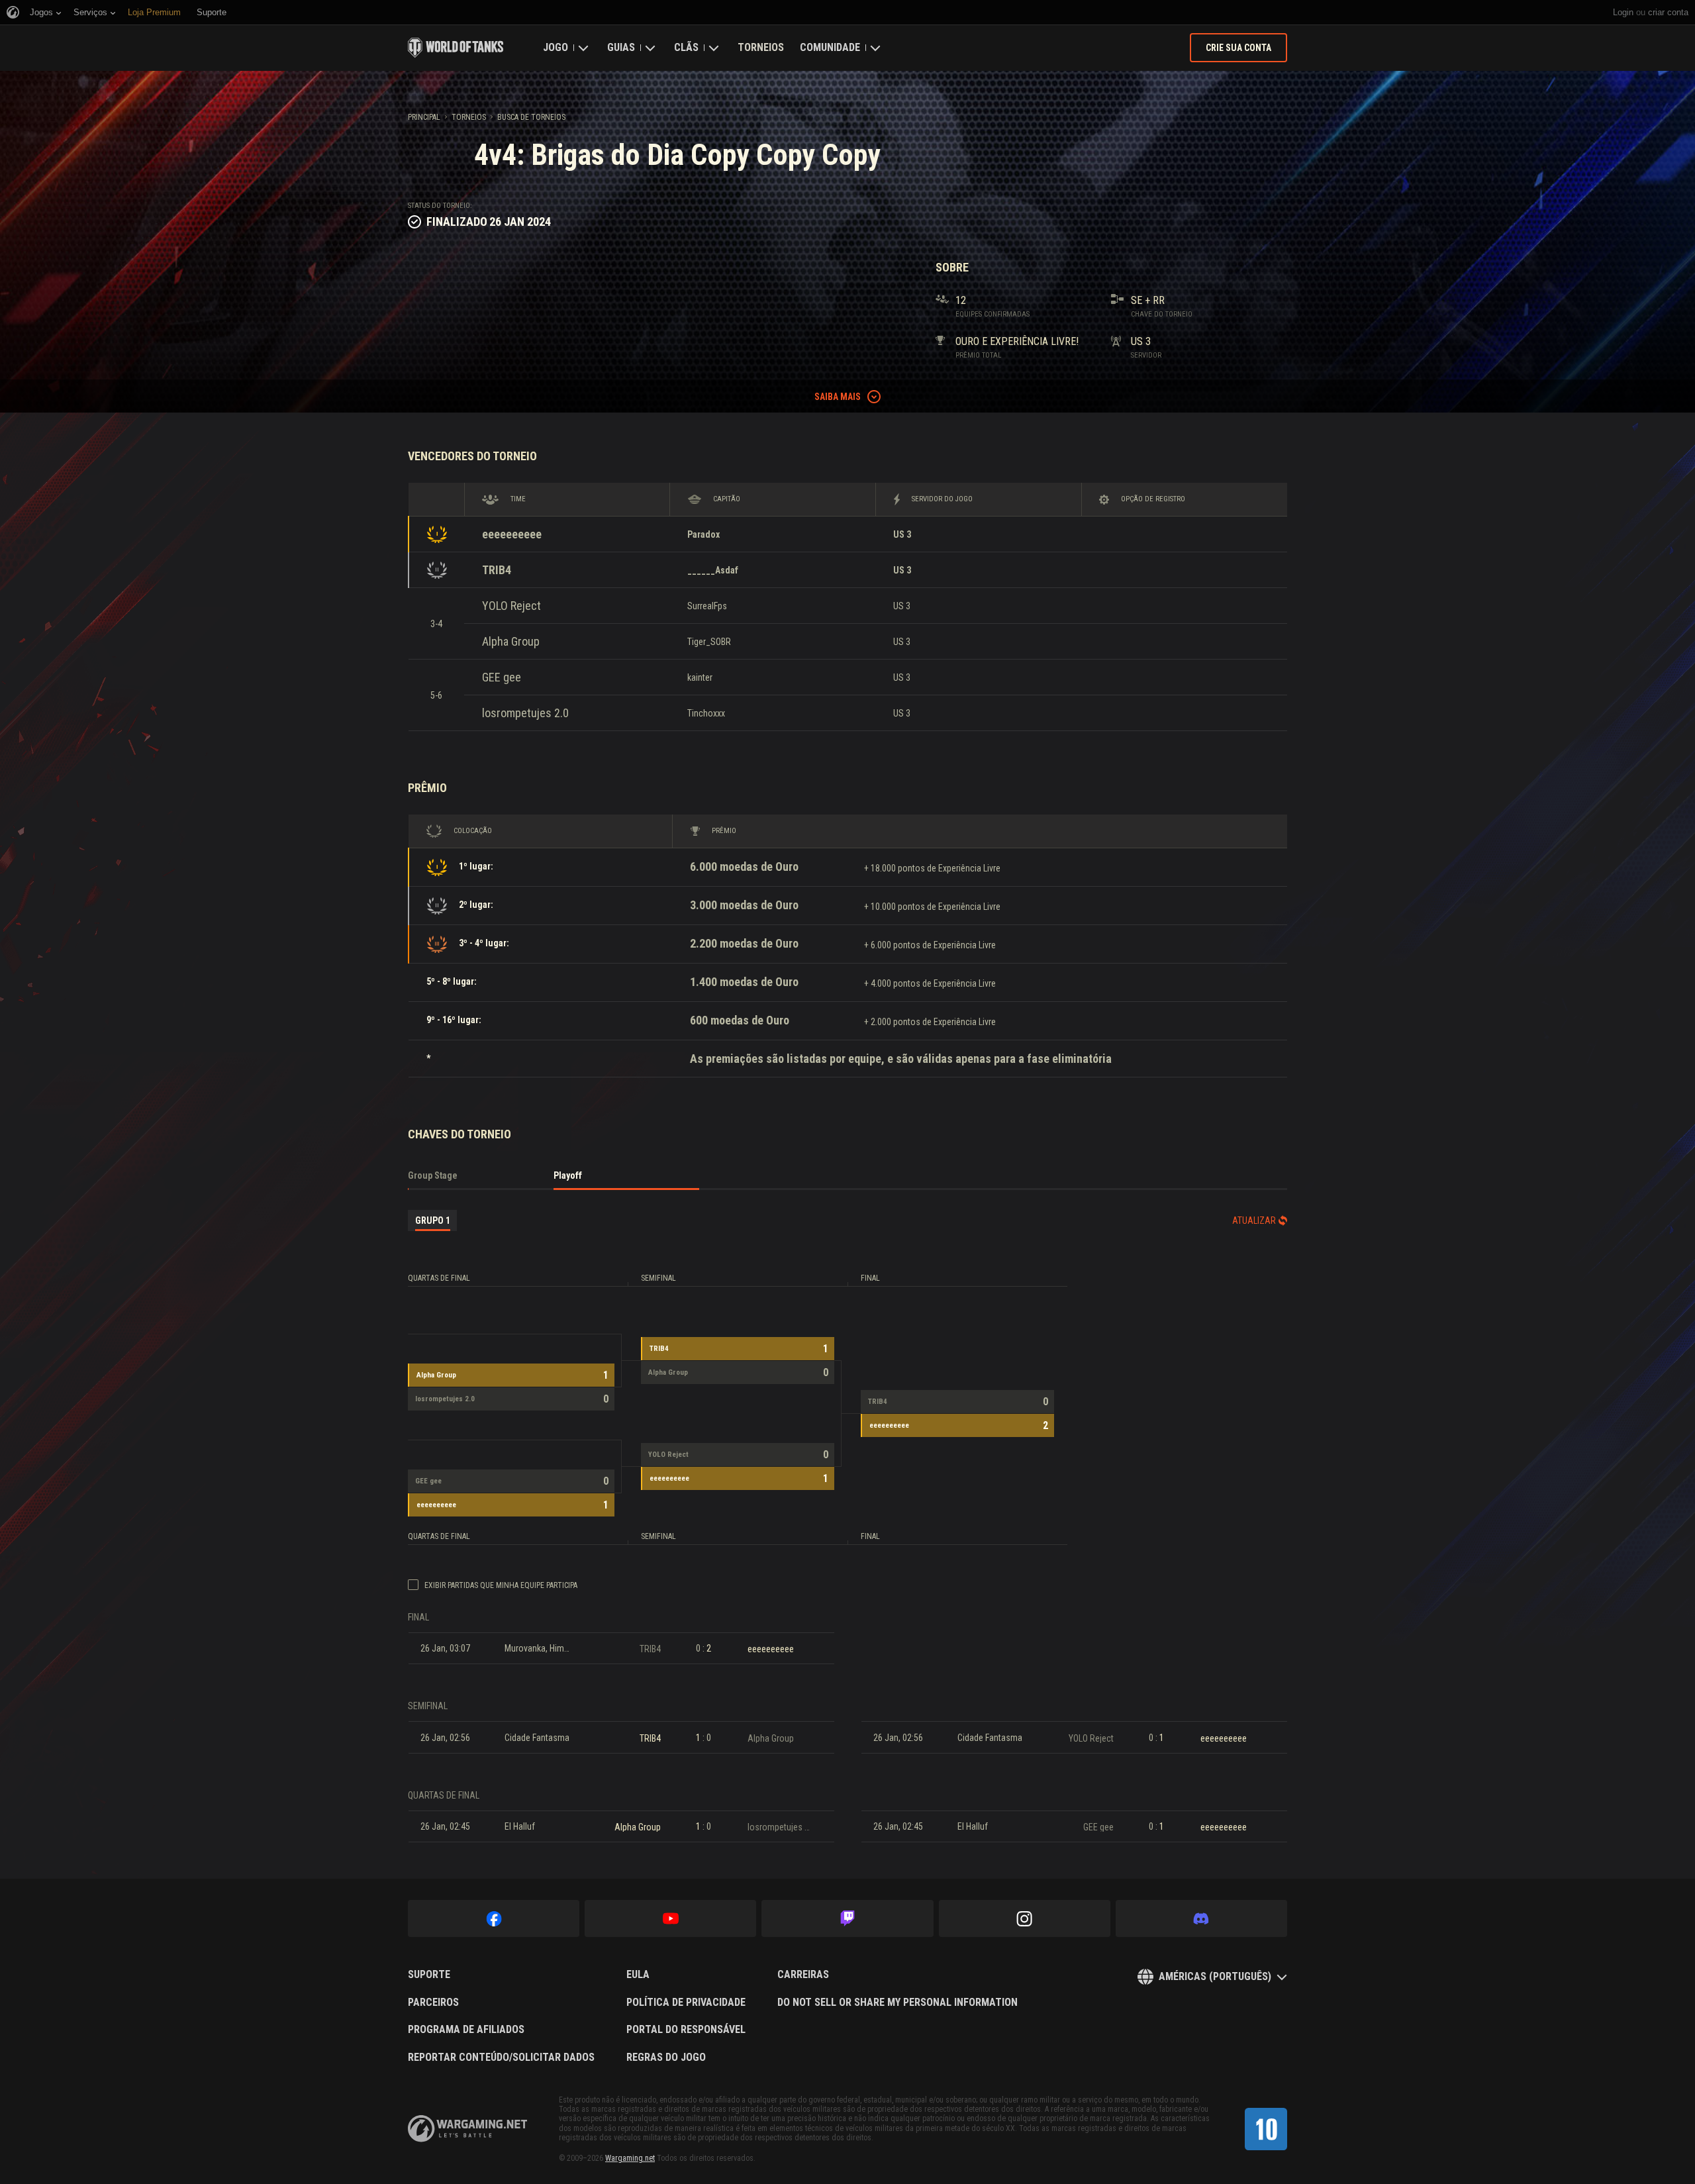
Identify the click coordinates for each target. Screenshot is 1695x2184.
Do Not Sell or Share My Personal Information (897, 2003)
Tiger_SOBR (709, 642)
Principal (424, 117)
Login (1623, 12)
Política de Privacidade (686, 2003)
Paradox (703, 534)
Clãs (686, 47)
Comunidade (830, 47)
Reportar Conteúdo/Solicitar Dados (501, 2058)
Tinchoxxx (706, 713)
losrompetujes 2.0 (525, 713)
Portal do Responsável (686, 2030)
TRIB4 (497, 570)
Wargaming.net (630, 2158)
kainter (700, 677)
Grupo (433, 1220)
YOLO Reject (511, 606)
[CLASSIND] (1266, 2129)
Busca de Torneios (531, 117)
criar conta (1668, 12)
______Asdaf (713, 570)
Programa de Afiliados (466, 2030)
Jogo (556, 47)
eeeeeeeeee (512, 534)
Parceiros (433, 2003)
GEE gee (502, 677)
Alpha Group (511, 641)
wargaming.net (467, 2129)
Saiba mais (838, 397)
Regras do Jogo (666, 2058)
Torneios (761, 47)
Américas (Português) (1215, 1976)
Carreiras (803, 1975)
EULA (638, 1975)
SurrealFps (707, 606)
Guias (621, 47)
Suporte (429, 1975)
